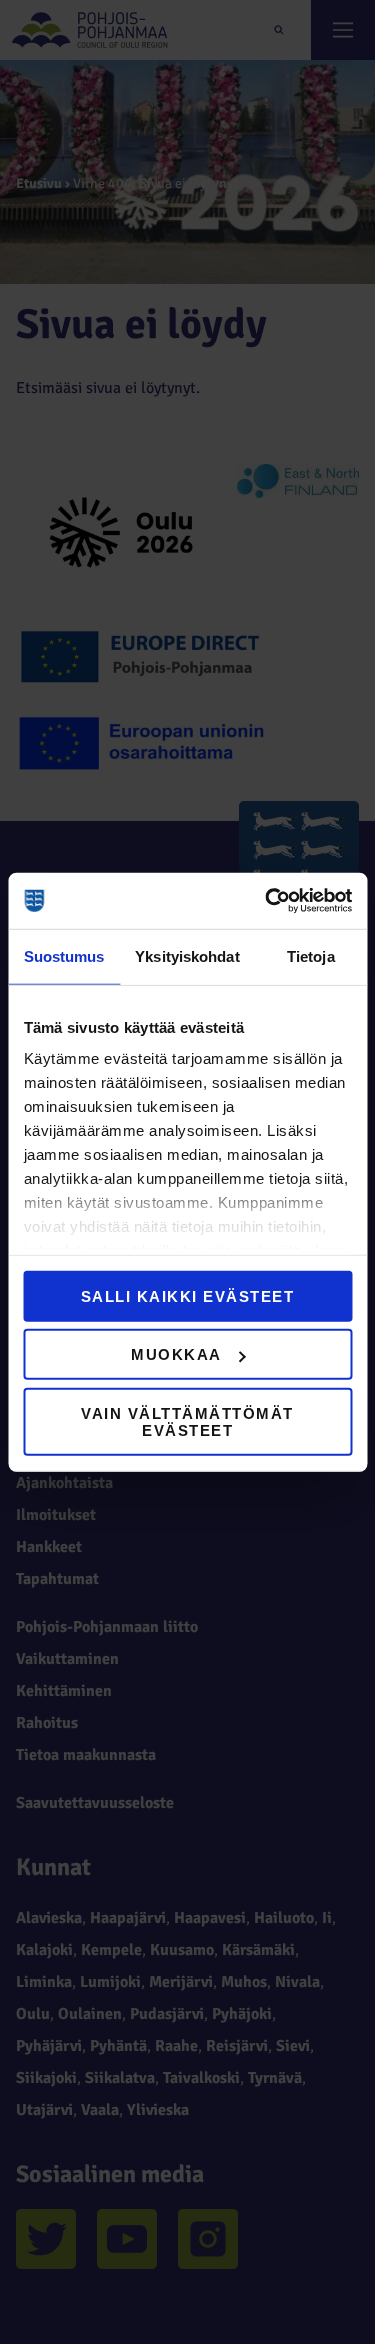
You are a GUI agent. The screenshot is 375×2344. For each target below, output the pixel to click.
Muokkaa (176, 1354)
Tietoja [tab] (311, 955)
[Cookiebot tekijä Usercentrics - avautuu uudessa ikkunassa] (267, 901)
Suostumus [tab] (64, 955)
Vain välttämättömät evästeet (187, 1421)
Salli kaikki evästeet (188, 1295)
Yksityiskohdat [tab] (187, 955)
